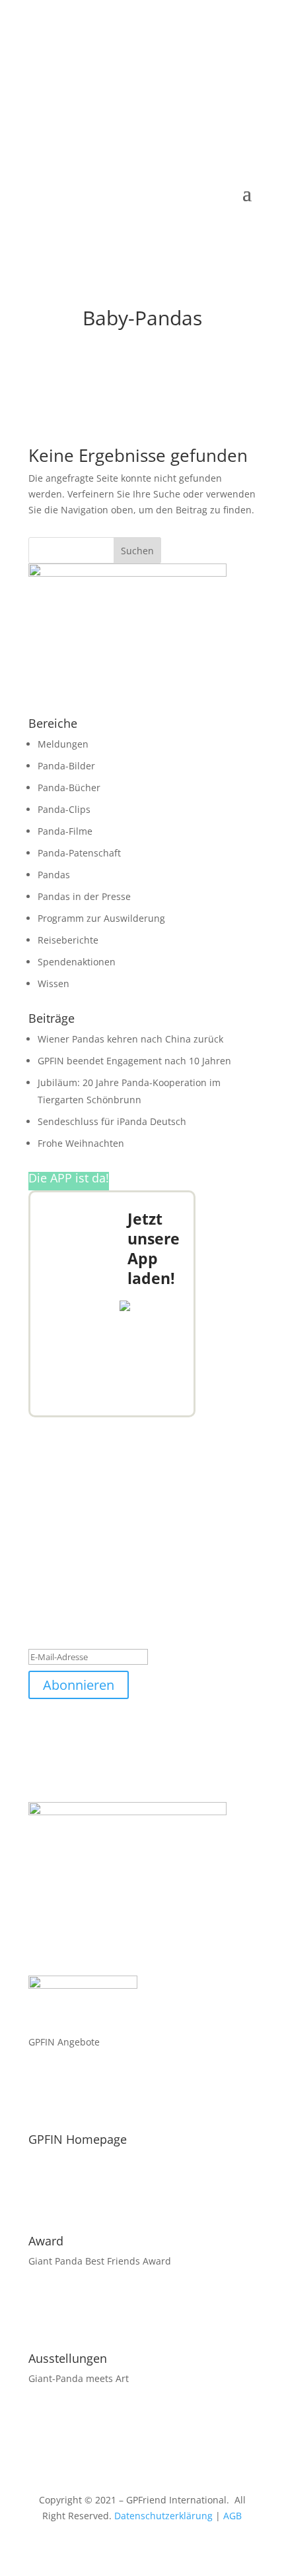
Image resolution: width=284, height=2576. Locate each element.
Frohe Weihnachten (81, 1143)
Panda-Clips (64, 809)
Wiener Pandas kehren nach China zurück (130, 1039)
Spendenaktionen (77, 962)
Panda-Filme (65, 831)
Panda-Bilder (66, 766)
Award (46, 2241)
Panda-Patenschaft (79, 853)
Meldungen (63, 744)
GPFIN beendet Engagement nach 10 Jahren (134, 1061)
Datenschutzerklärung (163, 2516)
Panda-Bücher (69, 788)
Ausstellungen (68, 2358)
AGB (232, 2516)
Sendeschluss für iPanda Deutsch (112, 1121)
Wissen (53, 983)
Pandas (54, 875)
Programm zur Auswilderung (101, 918)
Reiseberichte (68, 940)
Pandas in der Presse (84, 896)
